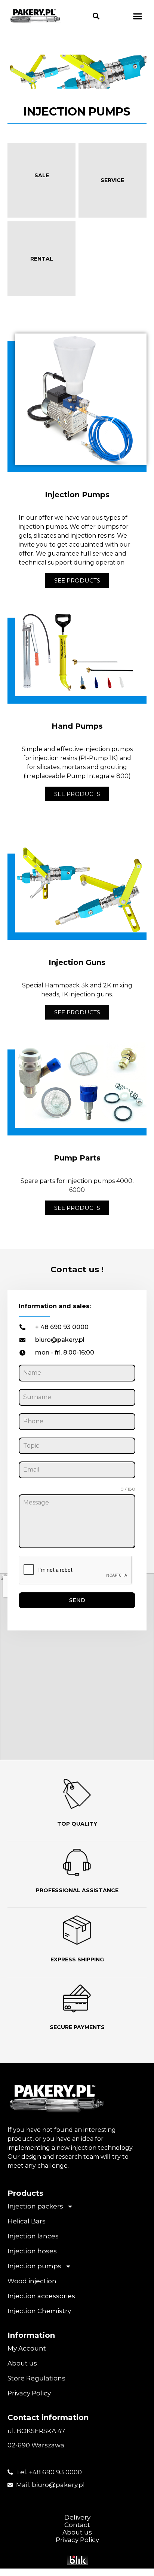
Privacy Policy (29, 2393)
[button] (96, 16)
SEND (77, 1600)
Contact (77, 2525)
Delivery (77, 2517)
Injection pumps (34, 2266)
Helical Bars (27, 2221)
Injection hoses (32, 2251)
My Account (27, 2348)
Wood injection (32, 2281)
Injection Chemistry (39, 2311)
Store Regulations (36, 2378)
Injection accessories (41, 2296)
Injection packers (35, 2206)
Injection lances (33, 2236)
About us (22, 2363)
